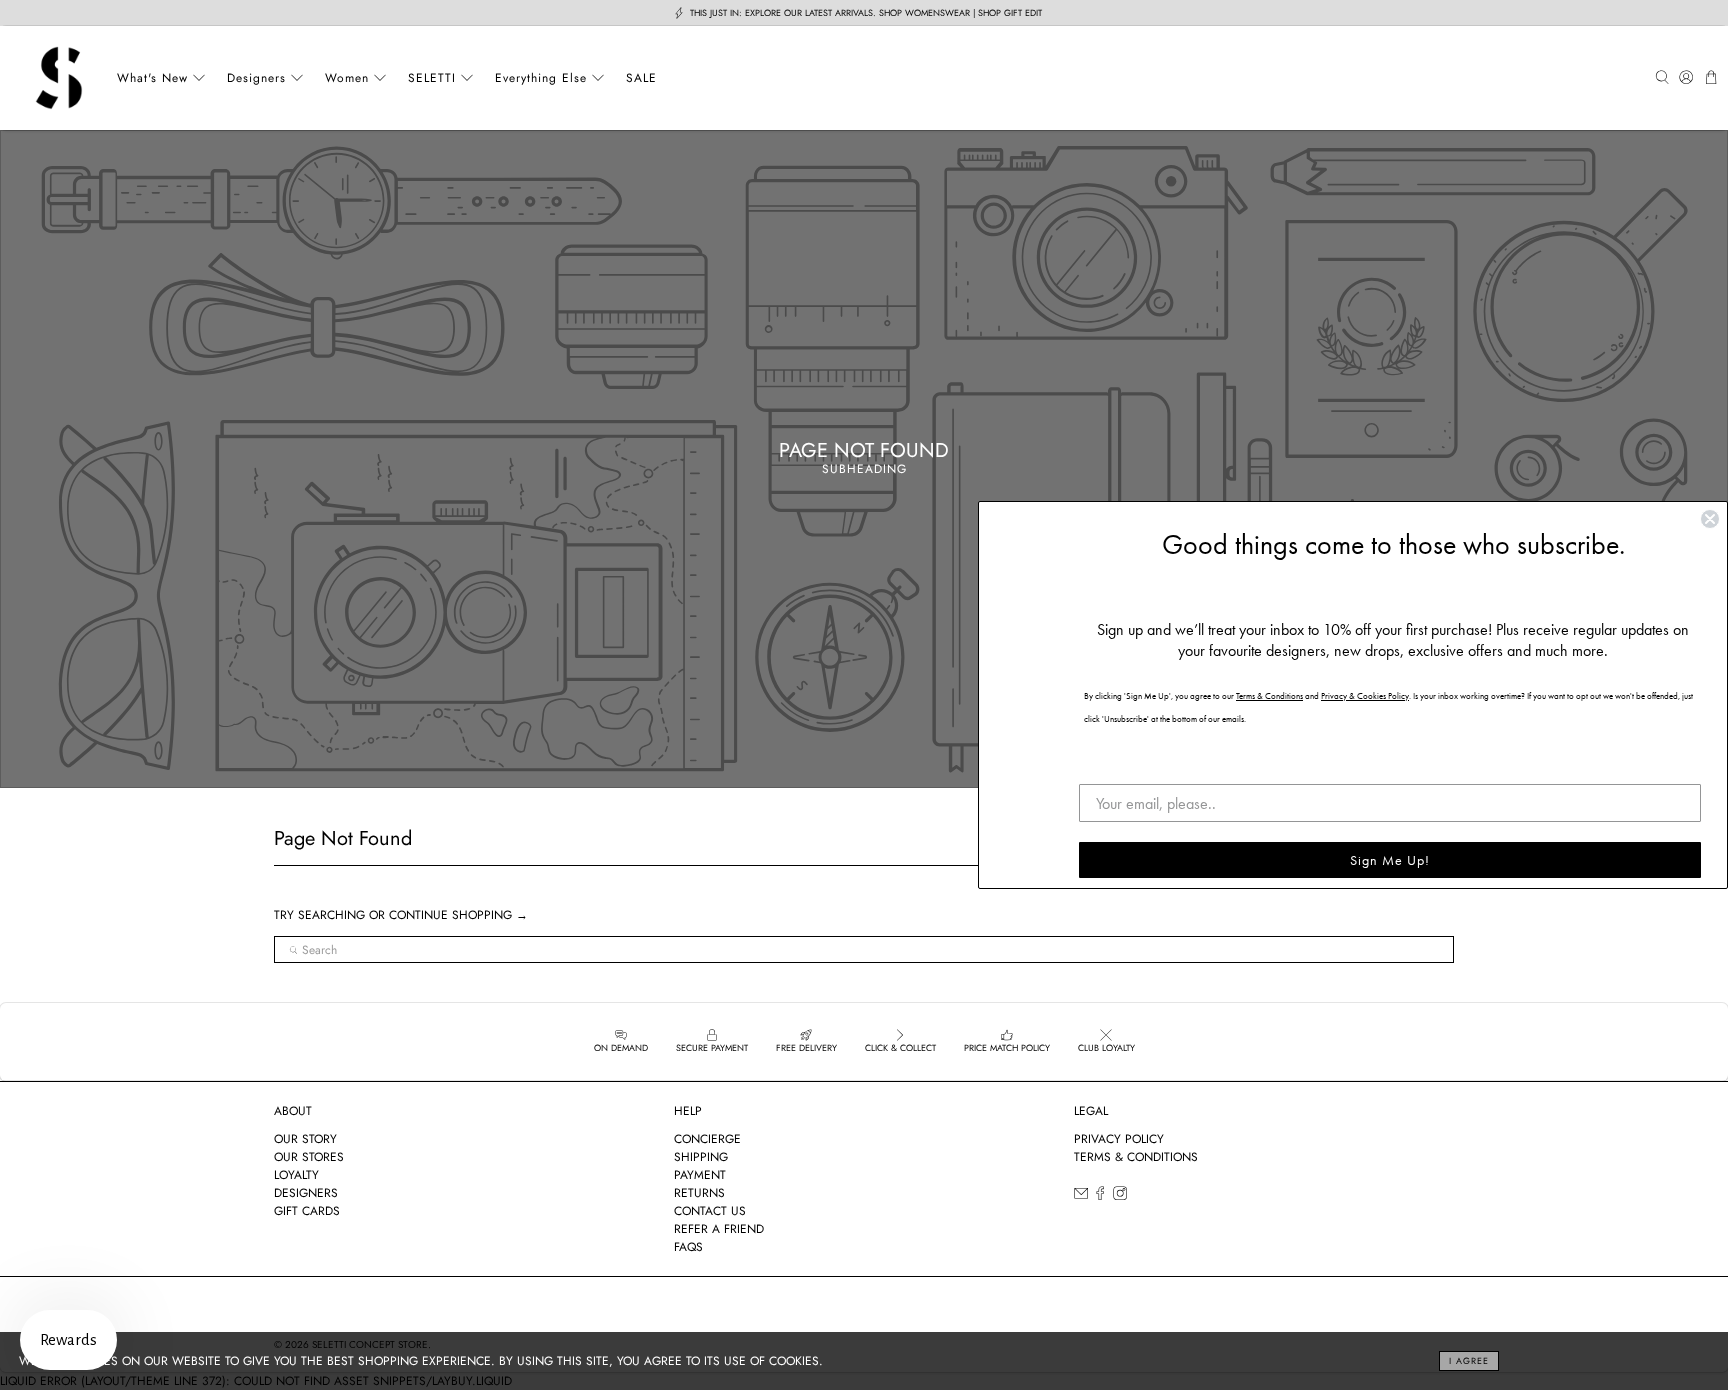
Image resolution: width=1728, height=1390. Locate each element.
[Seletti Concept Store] (59, 78)
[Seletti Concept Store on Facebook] (1100, 1196)
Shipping (701, 1157)
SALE (641, 78)
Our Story (305, 1139)
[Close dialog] (1710, 519)
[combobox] (864, 949)
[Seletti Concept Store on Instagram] (1120, 1196)
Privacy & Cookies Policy (1365, 696)
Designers (256, 78)
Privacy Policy (1119, 1139)
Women (347, 78)
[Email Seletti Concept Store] (1081, 1196)
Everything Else (541, 78)
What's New (152, 78)
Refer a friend (719, 1229)
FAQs (688, 1247)
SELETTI (432, 78)
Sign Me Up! (1390, 860)
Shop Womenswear (924, 12)
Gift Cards (307, 1211)
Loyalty (296, 1175)
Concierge (707, 1139)
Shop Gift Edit (1010, 12)
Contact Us (710, 1211)
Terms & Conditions (1136, 1157)
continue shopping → (458, 915)
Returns (699, 1193)
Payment (700, 1175)
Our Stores (309, 1157)
